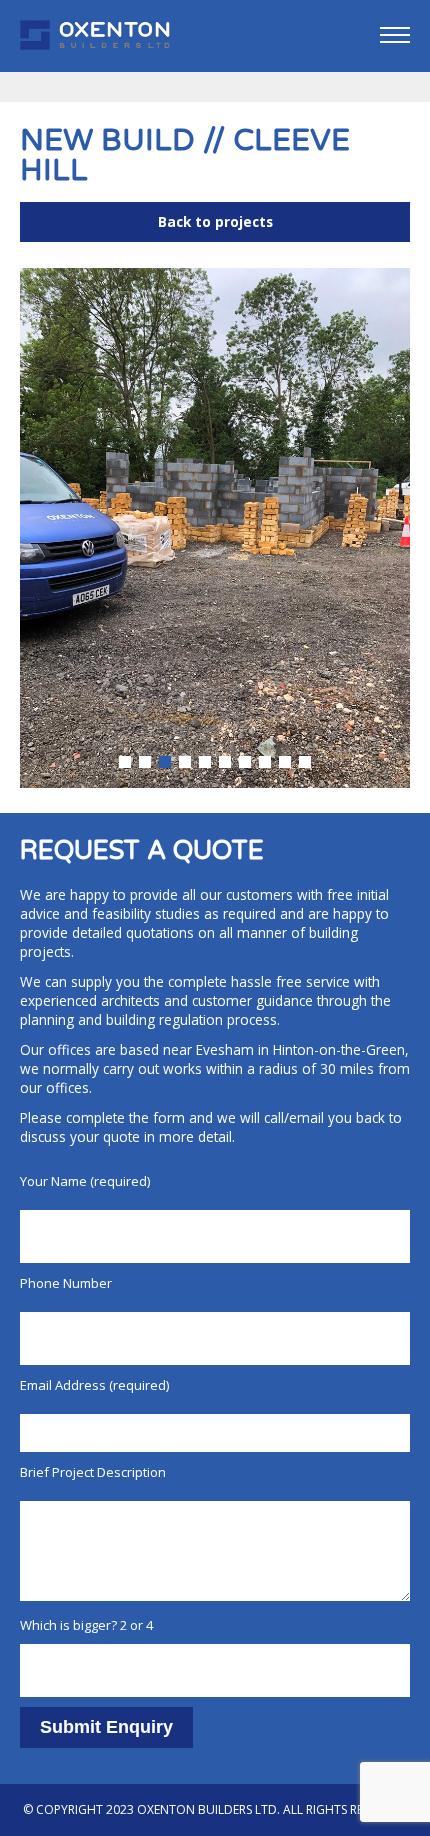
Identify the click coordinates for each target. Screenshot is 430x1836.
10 (305, 762)
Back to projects (215, 221)
